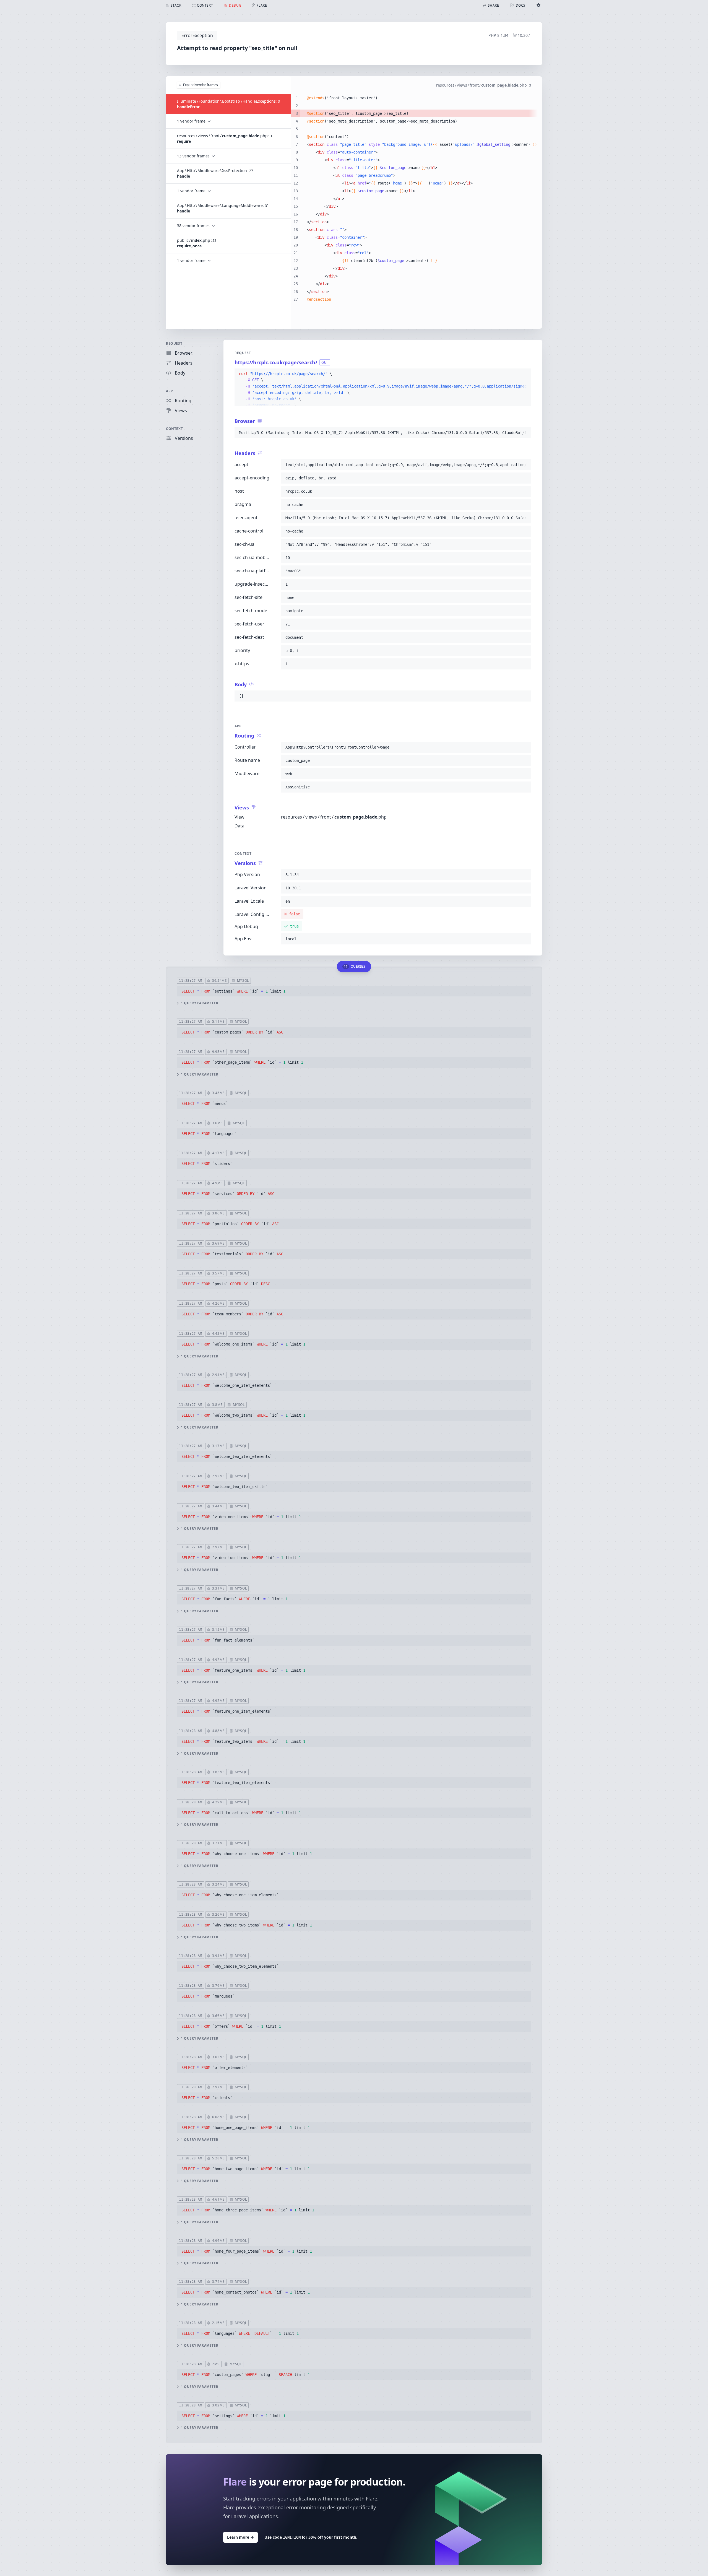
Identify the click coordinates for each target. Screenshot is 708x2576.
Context (174, 429)
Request (174, 343)
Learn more (240, 2537)
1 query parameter (200, 1003)
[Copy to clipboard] (524, 374)
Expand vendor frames (201, 85)
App (170, 391)
